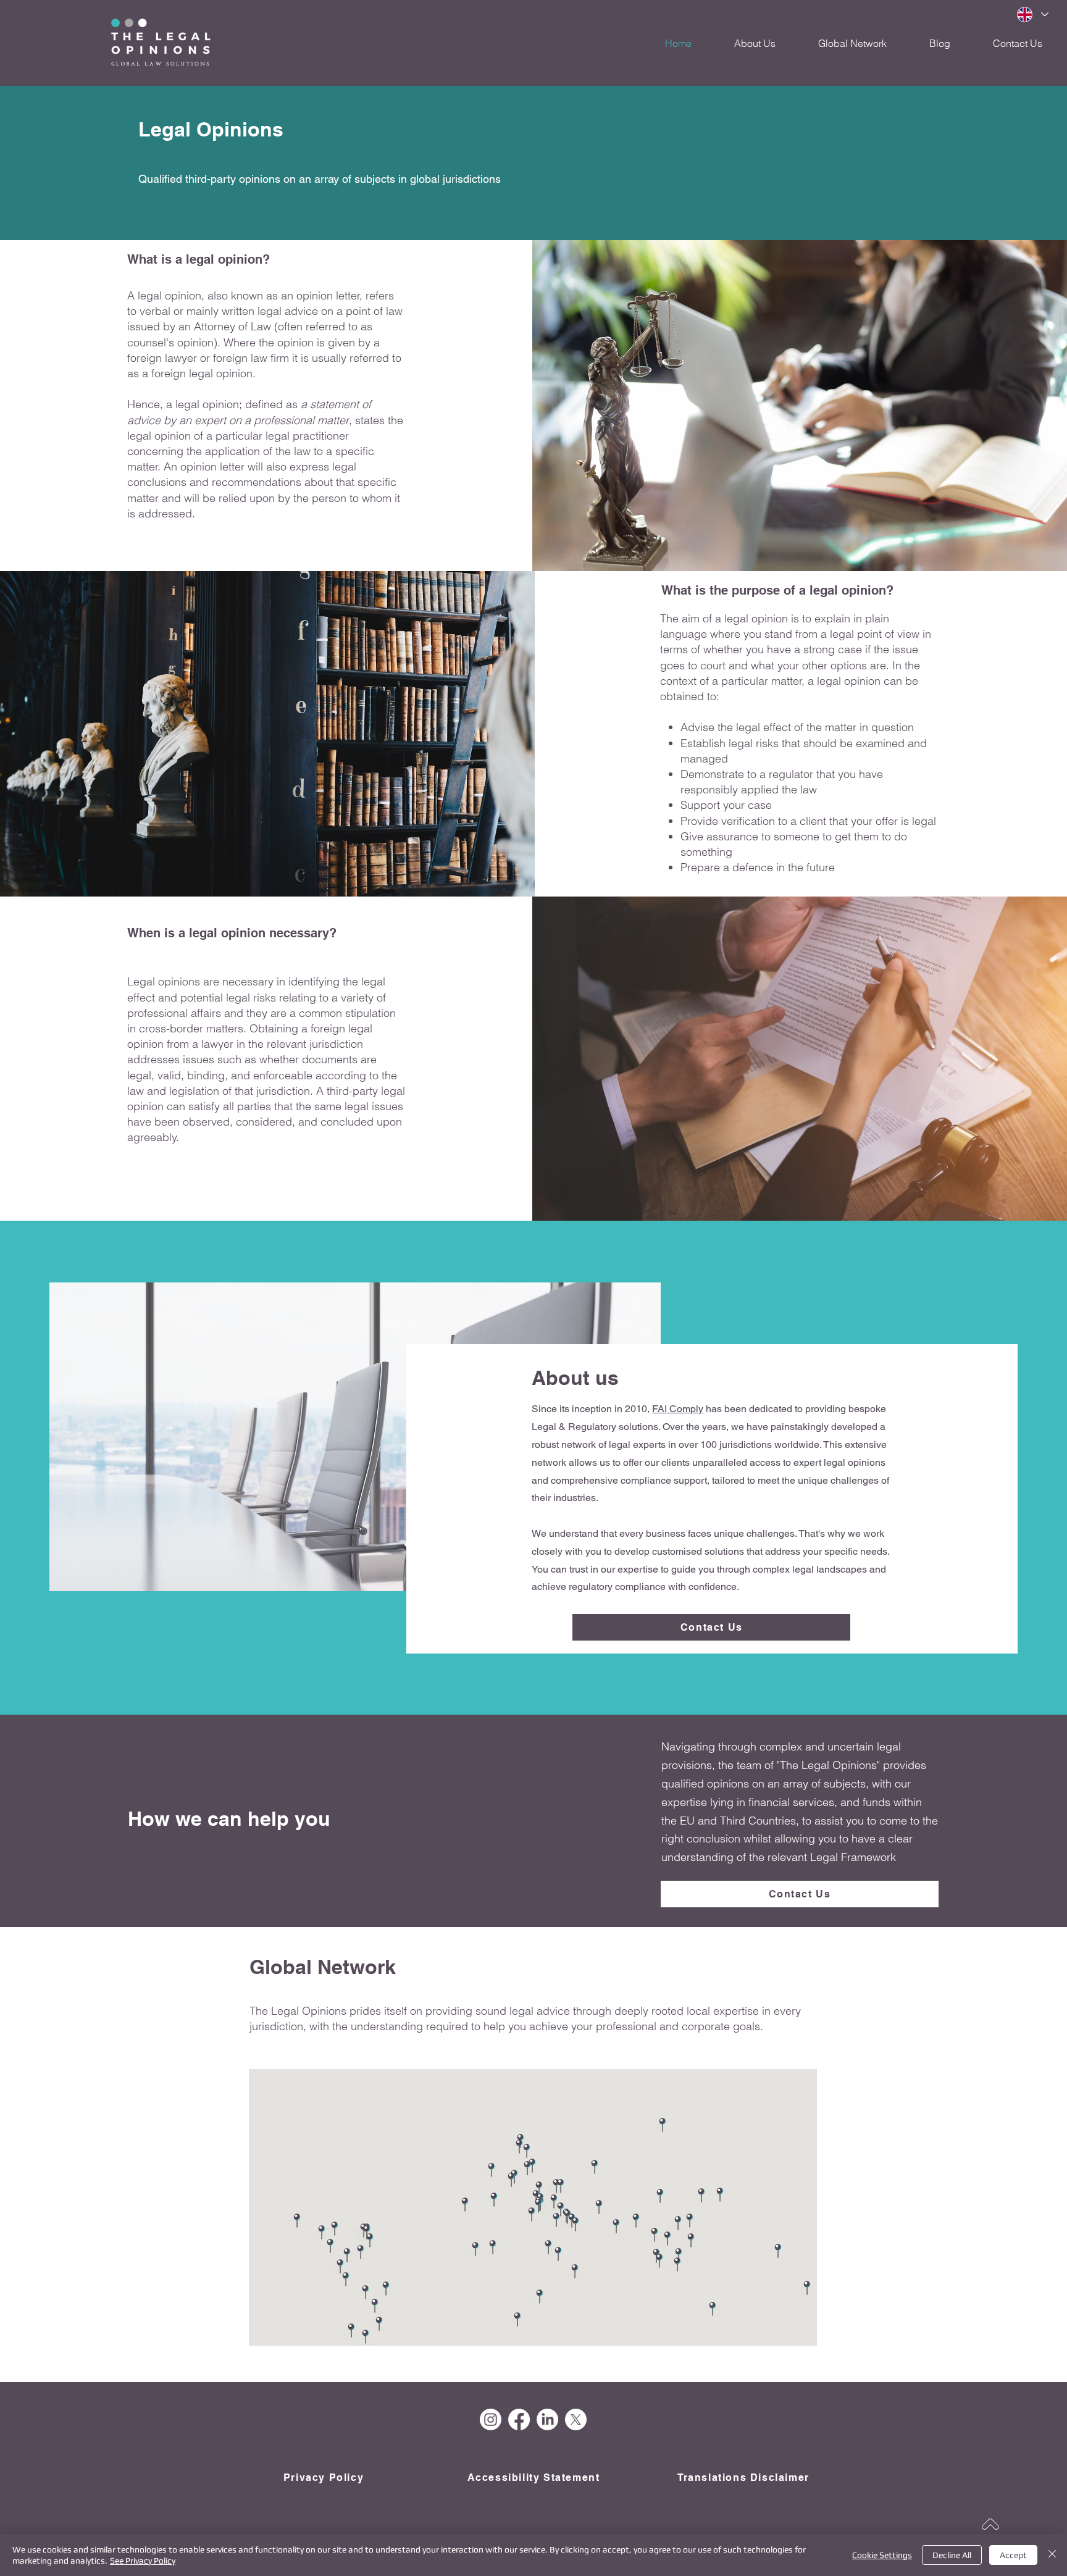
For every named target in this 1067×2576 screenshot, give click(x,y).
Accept (1013, 2555)
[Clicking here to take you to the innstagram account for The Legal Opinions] (491, 2419)
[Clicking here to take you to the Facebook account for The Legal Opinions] (519, 2419)
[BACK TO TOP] (990, 2524)
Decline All (952, 2555)
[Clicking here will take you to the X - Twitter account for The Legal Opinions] (576, 2419)
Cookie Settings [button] (882, 2555)
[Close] (1052, 2555)
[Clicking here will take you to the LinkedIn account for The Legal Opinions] (547, 2419)
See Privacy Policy (143, 2561)
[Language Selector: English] (1032, 15)
